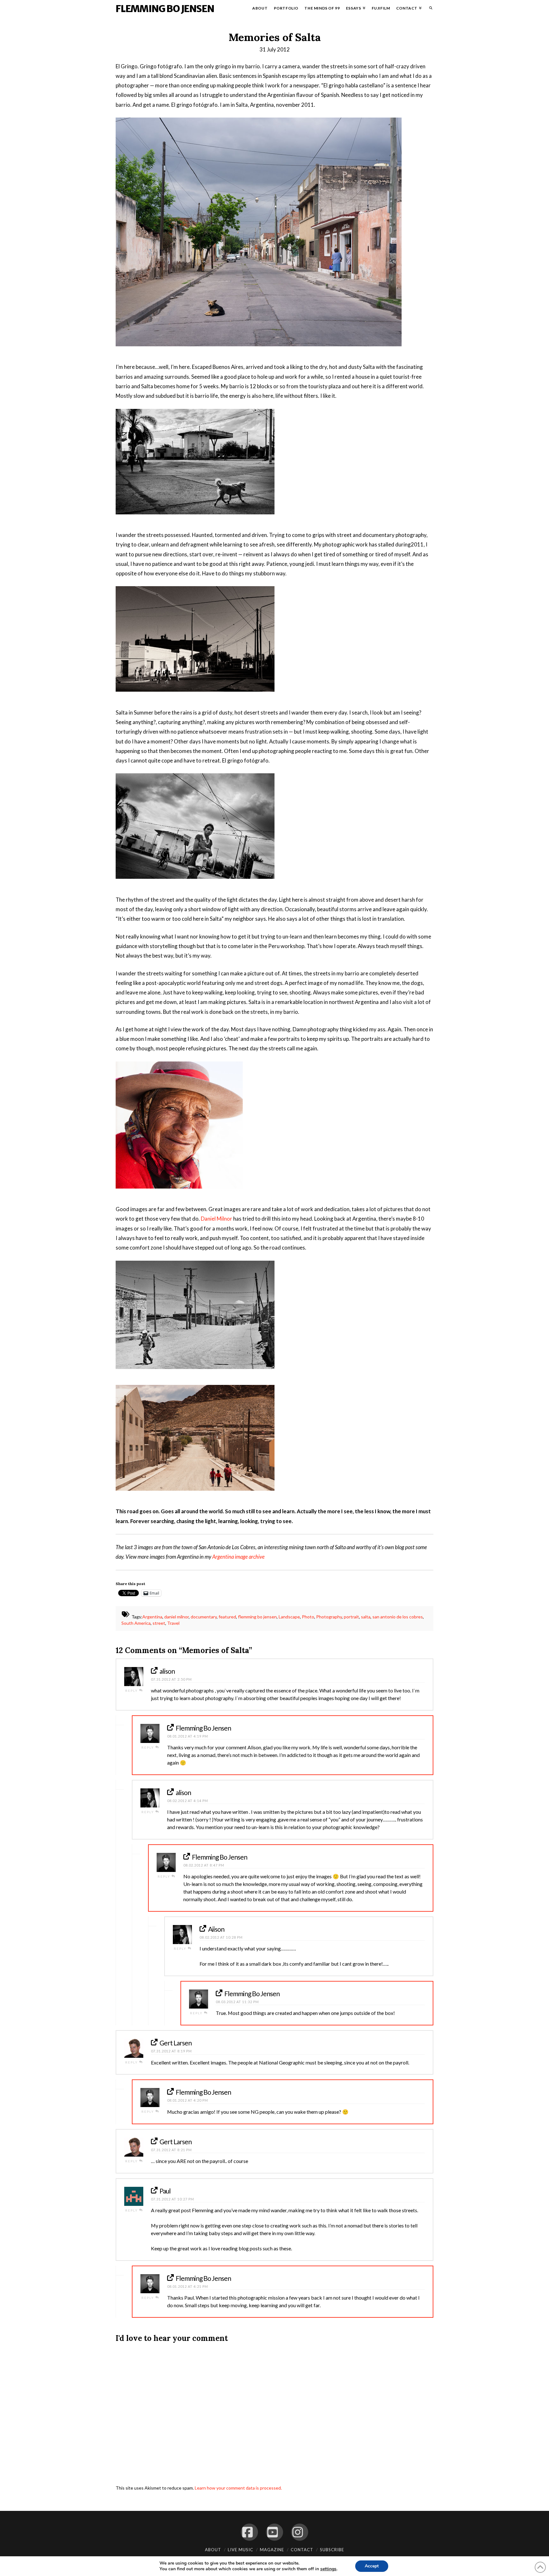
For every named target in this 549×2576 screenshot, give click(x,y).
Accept (372, 2566)
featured (227, 1617)
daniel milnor (176, 1617)
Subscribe (332, 2550)
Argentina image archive (238, 1557)
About (213, 2550)
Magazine (272, 2550)
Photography (329, 1617)
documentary (204, 1617)
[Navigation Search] (429, 10)
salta (366, 1617)
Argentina (152, 1617)
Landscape (289, 1617)
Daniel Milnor (217, 1219)
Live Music (241, 2550)
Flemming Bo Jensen (165, 9)
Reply (132, 1691)
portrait (351, 1617)
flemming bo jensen (257, 1617)
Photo (308, 1617)
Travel (173, 1623)
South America (136, 1623)
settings (328, 2569)
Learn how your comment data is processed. (238, 2488)
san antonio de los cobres (398, 1617)
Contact (302, 2550)
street (159, 1623)
